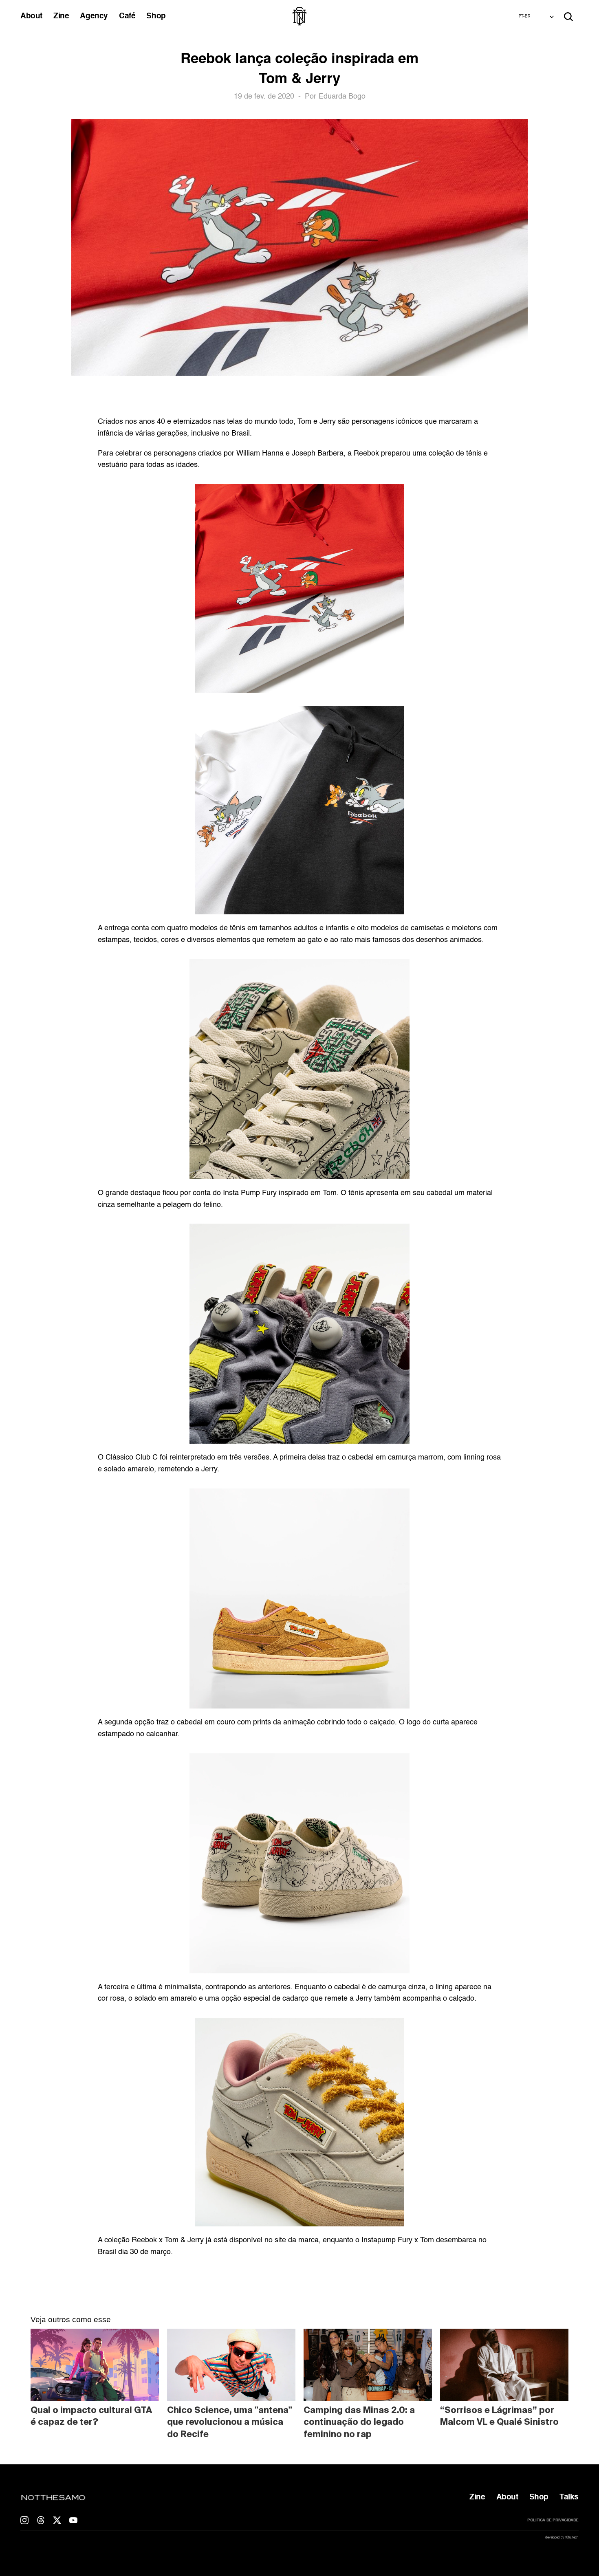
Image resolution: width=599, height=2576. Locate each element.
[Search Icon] (568, 17)
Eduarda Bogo (342, 97)
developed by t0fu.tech (562, 2537)
